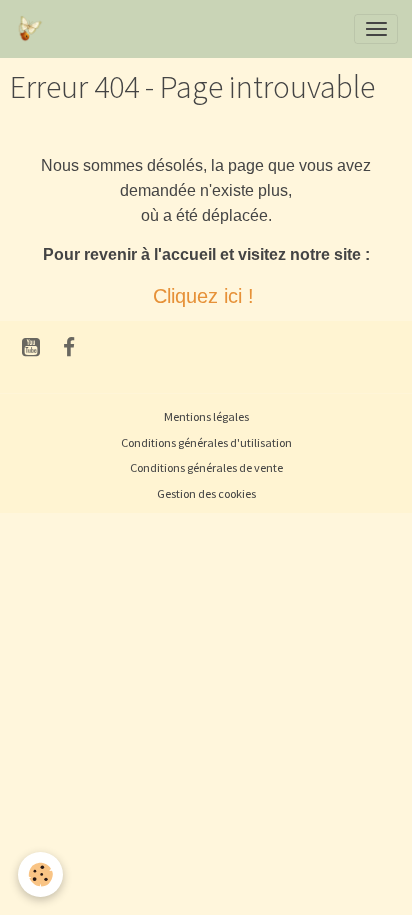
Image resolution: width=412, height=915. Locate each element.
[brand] (32, 29)
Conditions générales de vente (206, 467)
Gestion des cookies (206, 493)
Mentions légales (206, 416)
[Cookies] (40, 874)
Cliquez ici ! (206, 296)
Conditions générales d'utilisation (206, 442)
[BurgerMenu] (376, 29)
